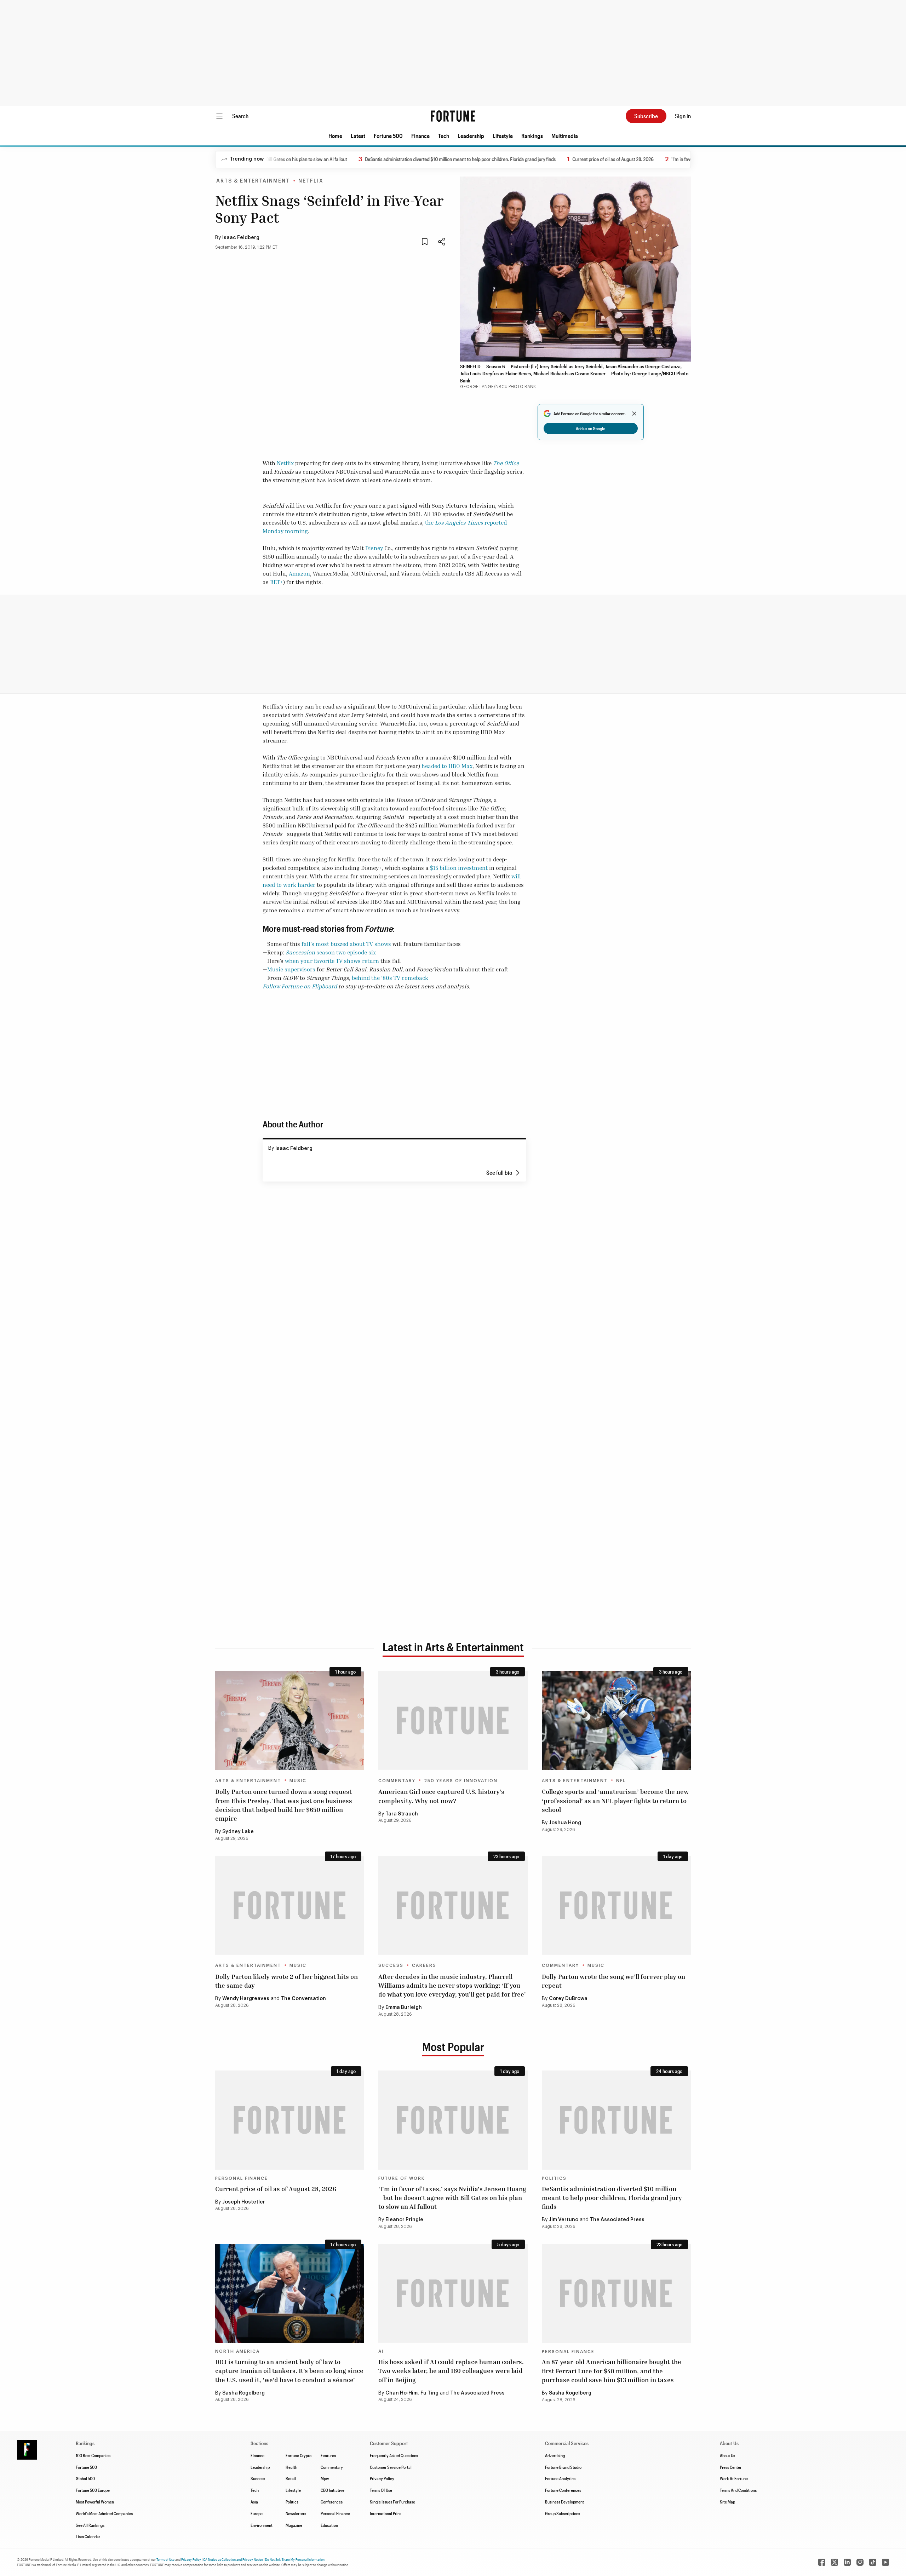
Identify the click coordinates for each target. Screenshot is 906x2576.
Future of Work (402, 2178)
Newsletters (296, 2513)
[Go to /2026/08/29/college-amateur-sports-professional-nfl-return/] (616, 1721)
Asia (254, 2502)
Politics (554, 2178)
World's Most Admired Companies (104, 2513)
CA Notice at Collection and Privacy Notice (233, 2559)
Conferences (332, 2502)
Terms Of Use (381, 2490)
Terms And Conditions (738, 2490)
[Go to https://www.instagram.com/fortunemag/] (860, 2562)
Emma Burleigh (404, 2008)
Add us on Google (590, 428)
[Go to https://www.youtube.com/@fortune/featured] (885, 2562)
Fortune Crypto (299, 2455)
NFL (621, 1781)
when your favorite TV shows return (332, 961)
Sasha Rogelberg (243, 2393)
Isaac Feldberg (241, 238)
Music (298, 1781)
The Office (506, 463)
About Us (727, 2455)
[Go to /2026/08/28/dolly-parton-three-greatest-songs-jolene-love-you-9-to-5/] (290, 1905)
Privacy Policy (382, 2478)
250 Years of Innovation (461, 1781)
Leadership (471, 136)
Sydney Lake (238, 1832)
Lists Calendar (88, 2536)
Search (240, 116)
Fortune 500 (388, 136)
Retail (291, 2478)
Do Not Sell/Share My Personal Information (295, 2559)
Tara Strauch (402, 1814)
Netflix (311, 181)
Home (335, 136)
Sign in (683, 116)
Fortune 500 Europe (93, 2490)
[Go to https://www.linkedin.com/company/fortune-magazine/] (847, 2562)
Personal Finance (242, 2178)
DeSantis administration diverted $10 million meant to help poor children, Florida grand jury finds (416, 159)
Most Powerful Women (95, 2502)
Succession (300, 952)
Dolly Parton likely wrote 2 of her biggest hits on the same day (286, 1981)
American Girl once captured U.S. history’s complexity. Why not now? (441, 1796)
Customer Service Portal (391, 2467)
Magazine (294, 2525)
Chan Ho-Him (402, 2393)
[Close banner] (634, 414)
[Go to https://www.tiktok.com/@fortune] (873, 2562)
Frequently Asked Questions (394, 2455)
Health (291, 2467)
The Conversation (303, 1999)
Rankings (532, 136)
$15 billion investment (459, 868)
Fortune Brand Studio (563, 2467)
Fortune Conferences (563, 2490)
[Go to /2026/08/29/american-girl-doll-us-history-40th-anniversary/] (453, 1721)
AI (381, 2351)
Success (391, 1965)
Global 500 (85, 2478)
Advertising (555, 2455)
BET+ (277, 582)
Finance (420, 136)
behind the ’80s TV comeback (390, 978)
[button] (335, 136)
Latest (358, 136)
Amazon (299, 573)
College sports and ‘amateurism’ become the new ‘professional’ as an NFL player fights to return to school (615, 1800)
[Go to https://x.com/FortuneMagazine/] (835, 2562)
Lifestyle (503, 136)
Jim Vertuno (564, 2220)
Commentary (397, 1781)
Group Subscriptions (563, 2513)
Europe (257, 2513)
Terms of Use (165, 2559)
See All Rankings (90, 2525)
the (429, 522)
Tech (444, 136)
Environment (262, 2525)
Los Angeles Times (458, 522)
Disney (374, 548)
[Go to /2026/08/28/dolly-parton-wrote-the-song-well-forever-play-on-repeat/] (616, 1905)
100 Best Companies (93, 2455)
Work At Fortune (734, 2478)
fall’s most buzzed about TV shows (346, 944)
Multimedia (565, 136)
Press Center (731, 2467)
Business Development (564, 2502)
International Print (385, 2513)
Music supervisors (291, 969)
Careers (424, 1965)
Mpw (325, 2478)
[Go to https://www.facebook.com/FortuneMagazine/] (822, 2562)
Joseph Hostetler (244, 2202)
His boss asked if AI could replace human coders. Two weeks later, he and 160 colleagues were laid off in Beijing (451, 2370)
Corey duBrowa (568, 1999)
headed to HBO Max (447, 766)
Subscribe (646, 116)
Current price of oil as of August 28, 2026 (569, 159)
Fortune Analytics (560, 2478)
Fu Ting (429, 2393)
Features (328, 2455)
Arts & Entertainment (253, 181)
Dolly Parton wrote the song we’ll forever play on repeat (613, 1981)
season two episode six (345, 952)
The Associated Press (617, 2220)
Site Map (727, 2502)
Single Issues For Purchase (392, 2502)
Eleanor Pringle (404, 2220)
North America (237, 2351)
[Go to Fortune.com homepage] (453, 116)
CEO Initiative (332, 2490)
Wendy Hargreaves (246, 1999)
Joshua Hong (565, 1823)
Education (329, 2525)
